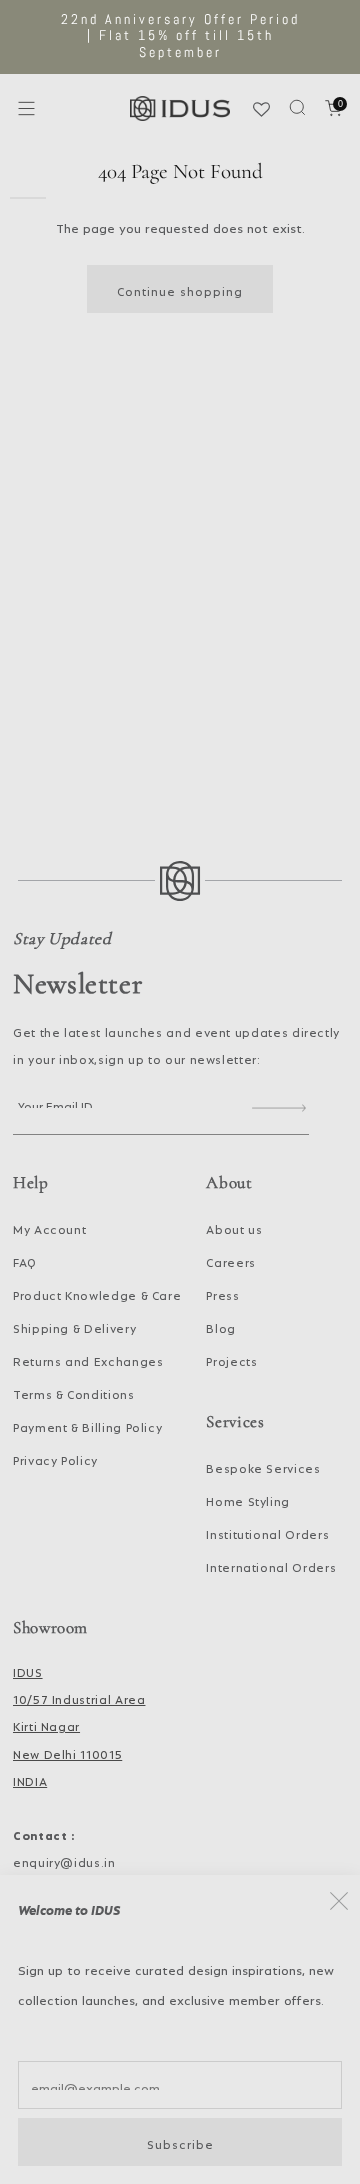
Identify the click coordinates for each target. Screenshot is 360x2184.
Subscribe (180, 2142)
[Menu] (26, 108)
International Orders (271, 1565)
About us (234, 1227)
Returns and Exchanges (88, 1359)
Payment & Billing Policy (87, 1425)
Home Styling (248, 1499)
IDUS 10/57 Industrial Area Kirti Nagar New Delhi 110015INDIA (79, 1724)
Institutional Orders (267, 1532)
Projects (231, 1359)
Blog (221, 1326)
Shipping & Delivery (74, 1326)
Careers (230, 1260)
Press (222, 1293)
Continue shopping (180, 289)
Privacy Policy (55, 1458)
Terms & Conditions (74, 1392)
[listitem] (180, 37)
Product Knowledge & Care (97, 1293)
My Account (49, 1227)
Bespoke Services (263, 1466)
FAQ (25, 1260)
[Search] (297, 107)
